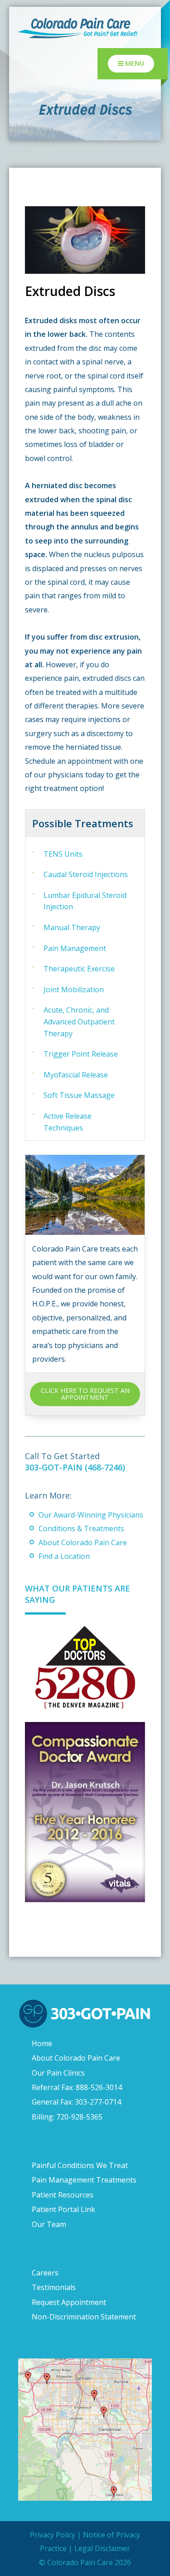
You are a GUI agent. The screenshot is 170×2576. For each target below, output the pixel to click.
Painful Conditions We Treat (80, 2165)
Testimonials (54, 2287)
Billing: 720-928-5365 (67, 2116)
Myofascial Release (76, 1075)
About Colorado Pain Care (83, 1543)
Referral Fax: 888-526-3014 (77, 2087)
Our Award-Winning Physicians (91, 1515)
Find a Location (64, 1556)
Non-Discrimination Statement (84, 2317)
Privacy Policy (53, 2535)
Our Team (49, 2224)
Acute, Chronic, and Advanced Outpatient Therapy (79, 1021)
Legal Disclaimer (102, 2548)
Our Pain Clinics (58, 2072)
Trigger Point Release (81, 1054)
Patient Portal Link (63, 2209)
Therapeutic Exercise (79, 969)
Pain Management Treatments (84, 2180)
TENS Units (63, 854)
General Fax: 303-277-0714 (76, 2102)
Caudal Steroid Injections (86, 874)
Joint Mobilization (74, 990)
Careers (45, 2273)
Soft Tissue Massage (79, 1095)
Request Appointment (69, 2302)
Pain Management (75, 948)
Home (42, 2043)
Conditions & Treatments (81, 1528)
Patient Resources (63, 2195)
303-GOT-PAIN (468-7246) (75, 1467)
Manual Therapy (72, 927)
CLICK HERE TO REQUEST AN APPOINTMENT (85, 1394)
